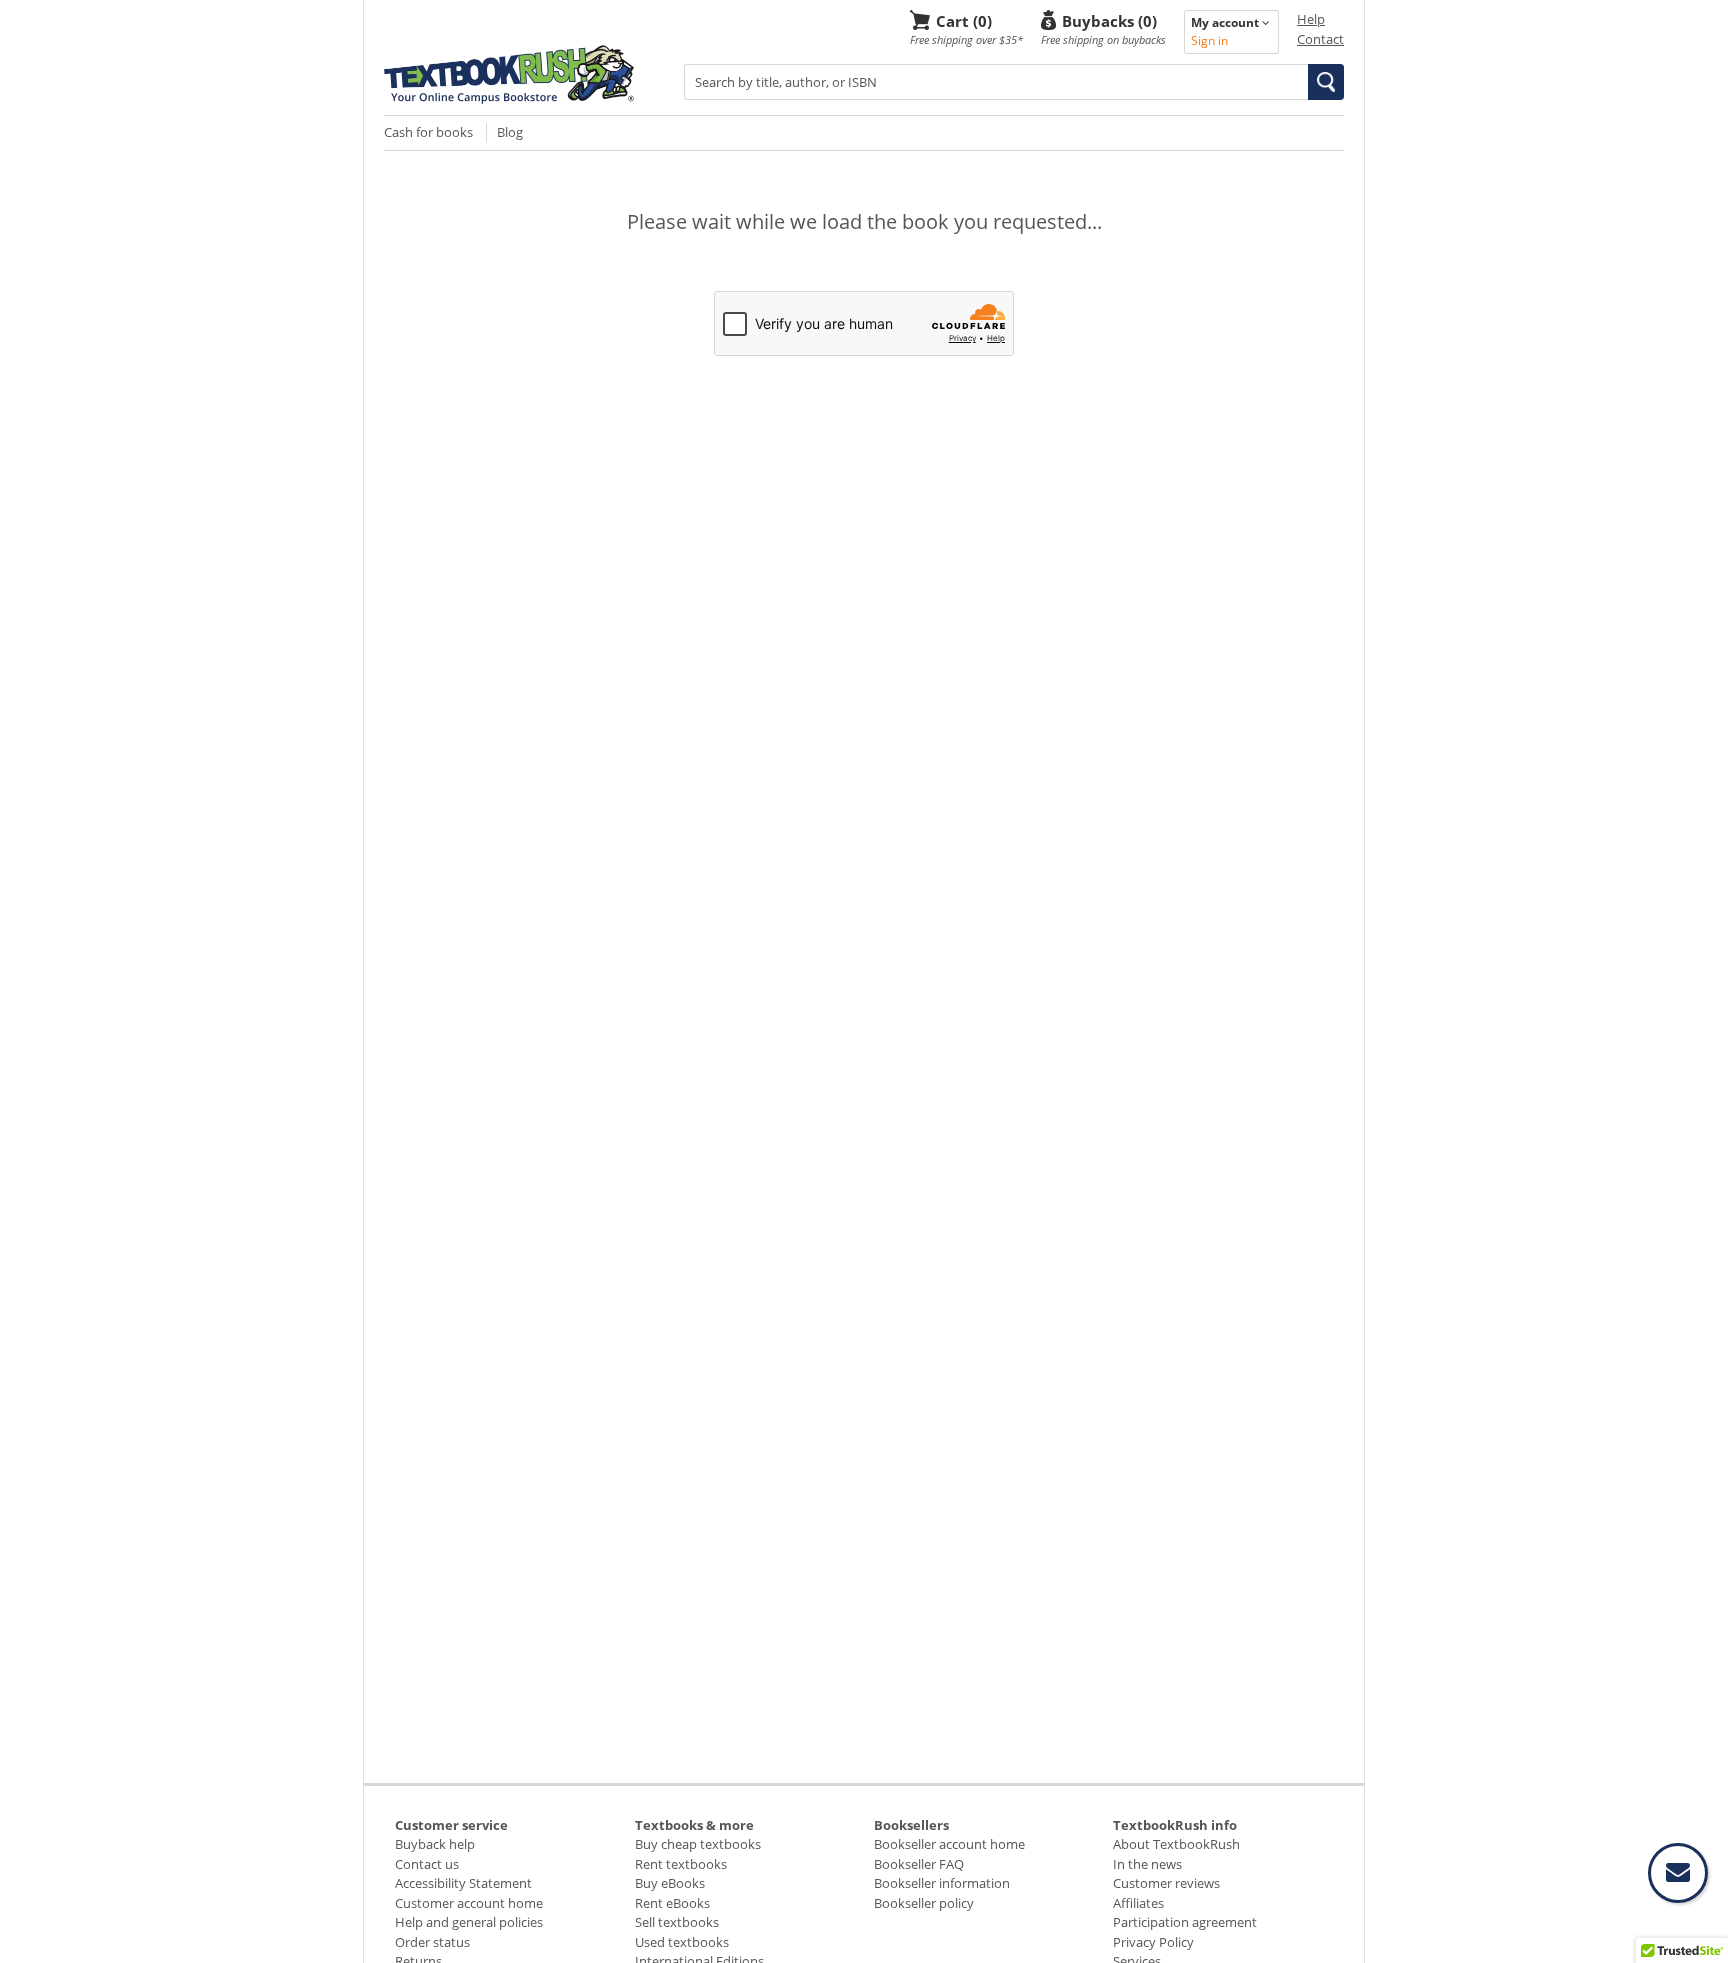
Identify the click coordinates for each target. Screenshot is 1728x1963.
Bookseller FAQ (919, 1864)
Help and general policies (469, 1922)
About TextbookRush (1176, 1844)
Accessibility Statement (463, 1883)
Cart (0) (964, 20)
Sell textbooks (677, 1922)
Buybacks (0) (1109, 20)
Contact (1320, 39)
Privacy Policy (1153, 1942)
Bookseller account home (949, 1844)
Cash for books (428, 132)
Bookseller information (942, 1883)
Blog (510, 132)
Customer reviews (1166, 1883)
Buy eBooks (670, 1883)
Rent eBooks (672, 1903)
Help (1311, 19)
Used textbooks (682, 1942)
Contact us (427, 1864)
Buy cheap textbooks (698, 1844)
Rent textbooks (681, 1864)
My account (1226, 22)
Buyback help (435, 1844)
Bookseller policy (924, 1903)
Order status (432, 1942)
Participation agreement (1185, 1922)
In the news (1147, 1864)
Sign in (1209, 40)
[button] (1326, 82)
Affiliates (1138, 1903)
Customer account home (469, 1903)
